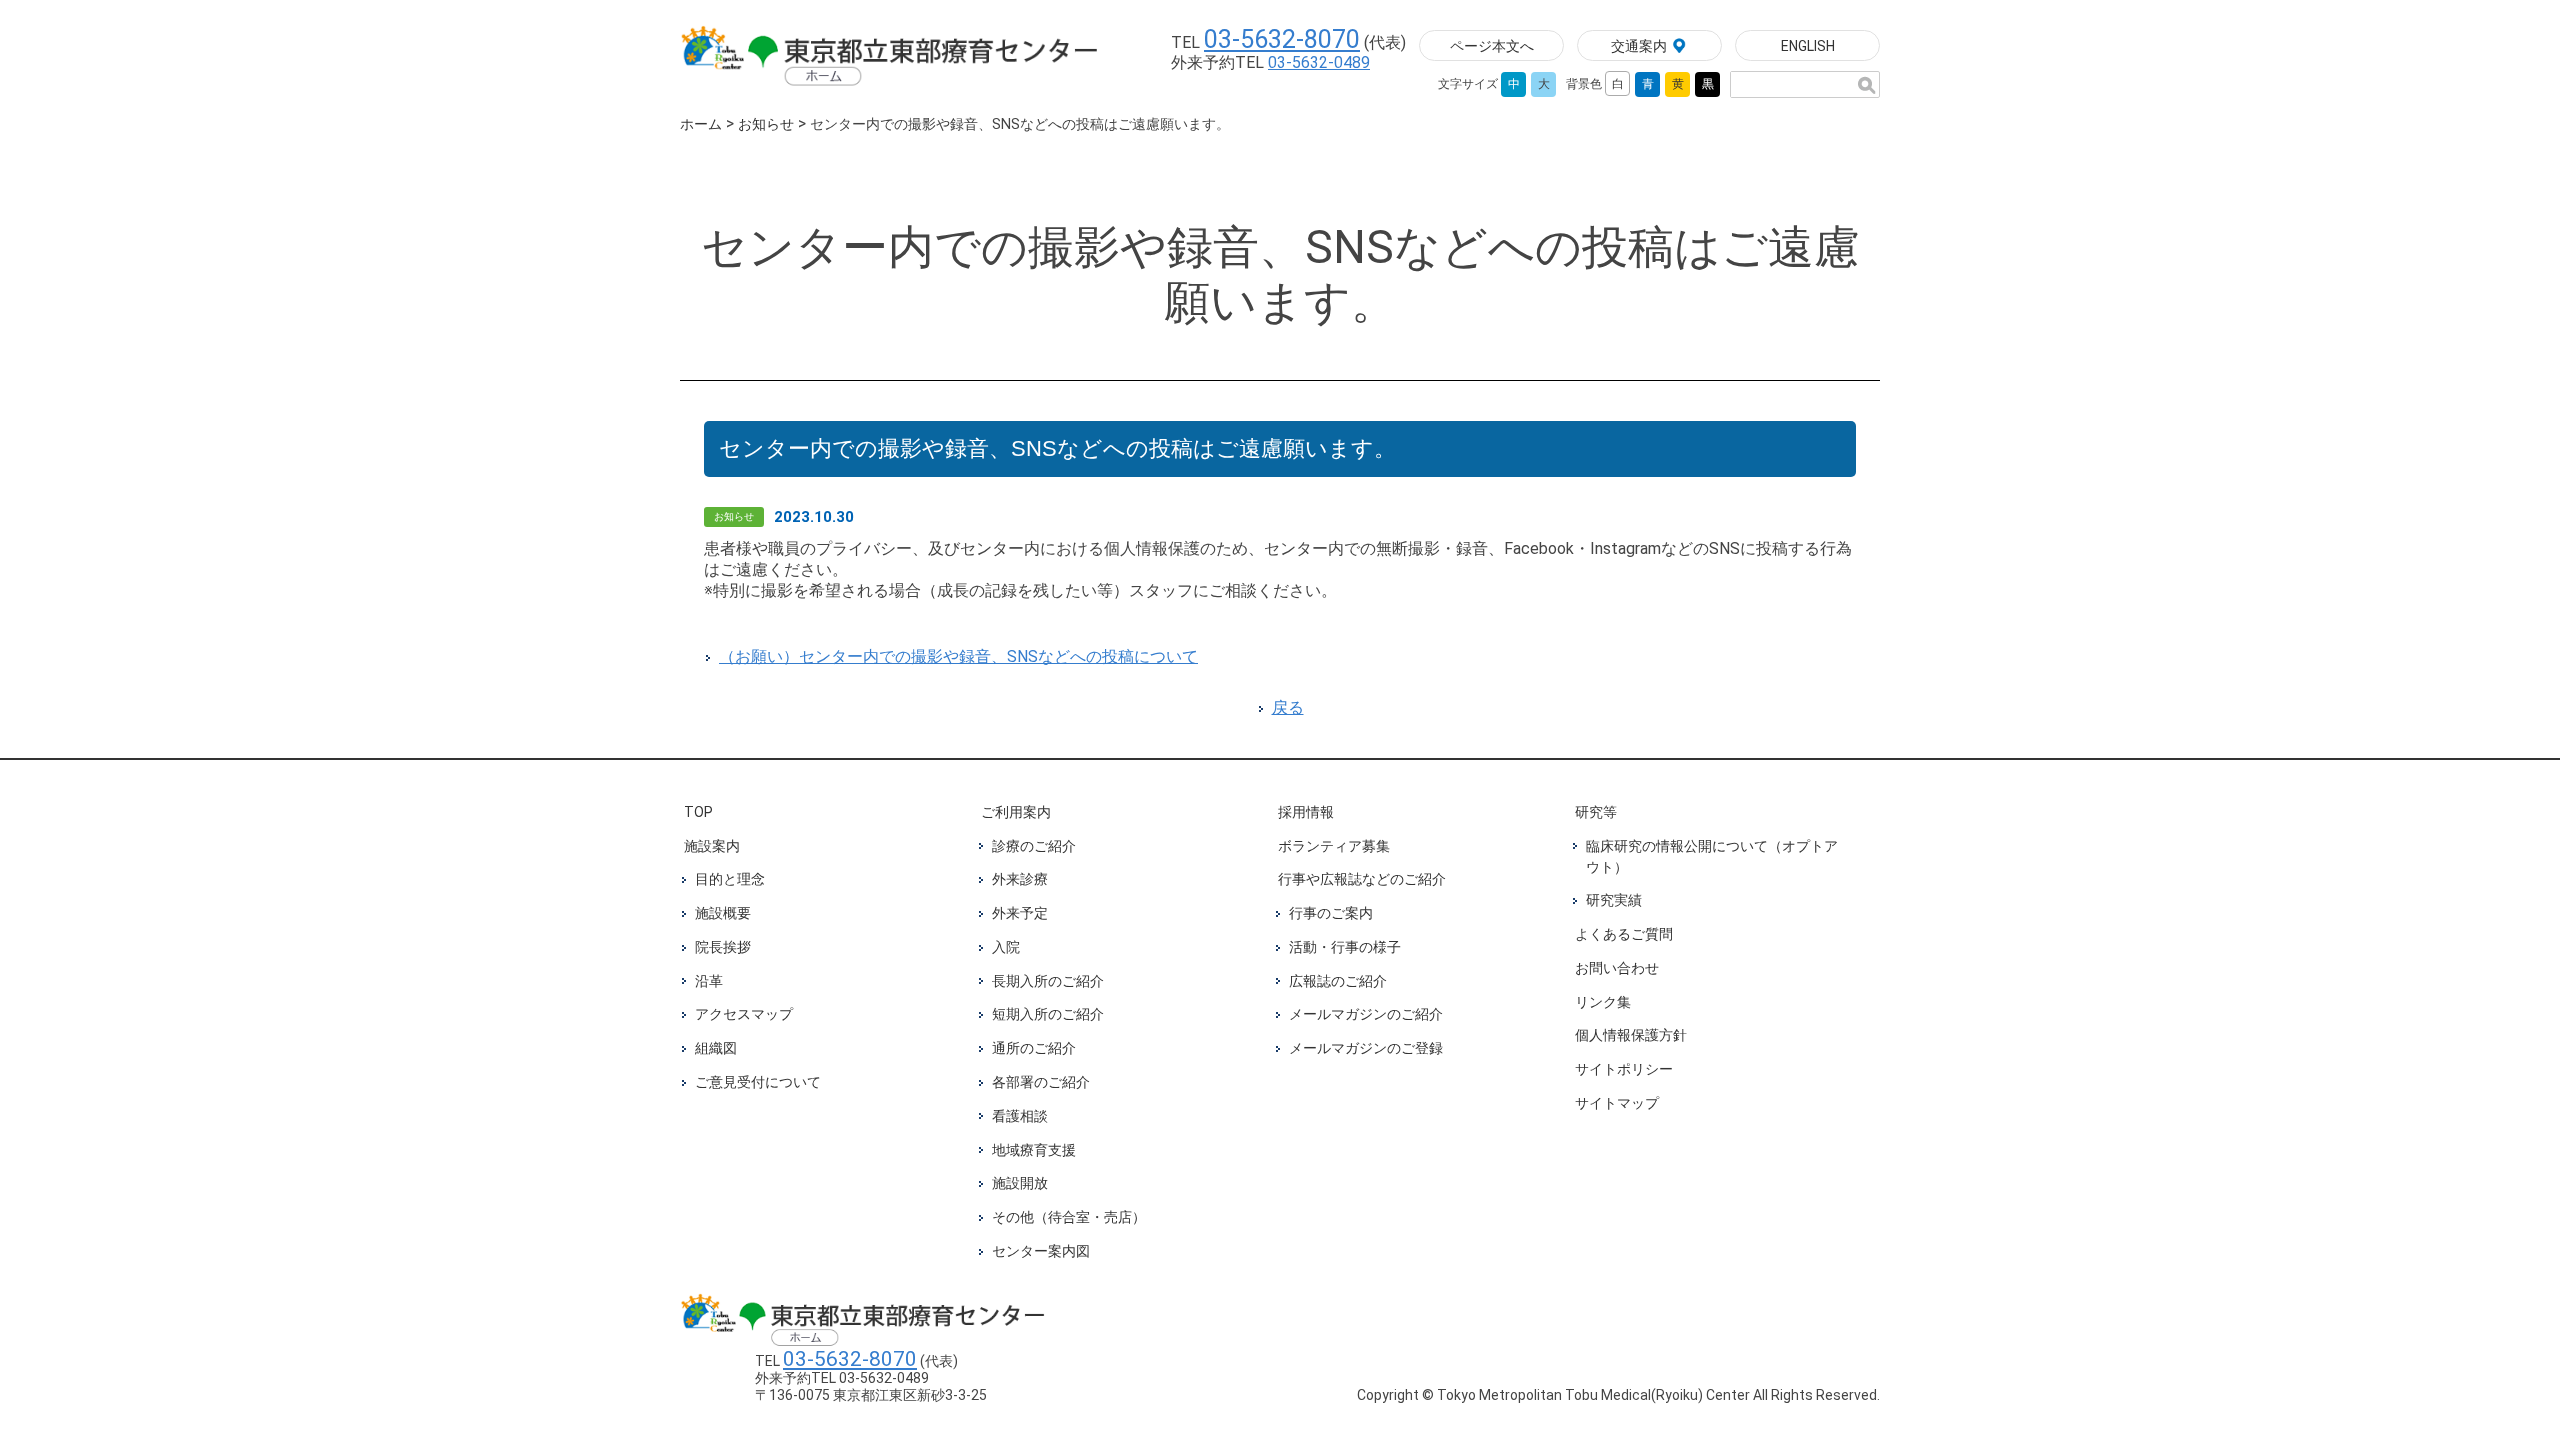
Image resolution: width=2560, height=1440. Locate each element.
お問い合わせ (1617, 968)
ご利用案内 (1016, 812)
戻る (1288, 707)
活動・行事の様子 (1345, 947)
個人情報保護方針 (1631, 1035)
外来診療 (1020, 879)
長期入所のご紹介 (1048, 981)
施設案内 (712, 846)
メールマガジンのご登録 (1366, 1048)
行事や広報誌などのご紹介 (1362, 879)
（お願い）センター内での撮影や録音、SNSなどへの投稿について (958, 656)
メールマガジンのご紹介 (1366, 1014)
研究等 (1596, 812)
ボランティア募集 (1334, 846)
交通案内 (1639, 46)
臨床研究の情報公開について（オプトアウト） (1712, 856)
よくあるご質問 (1624, 934)
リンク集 (1603, 1002)
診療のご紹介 (1034, 846)
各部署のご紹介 (1041, 1082)
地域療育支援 (1034, 1150)
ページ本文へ (1492, 46)
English (1808, 46)
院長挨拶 (723, 947)
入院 (1006, 947)
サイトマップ (1617, 1103)
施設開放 (1020, 1183)
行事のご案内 (1331, 913)
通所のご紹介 (1034, 1048)
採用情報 (1306, 812)
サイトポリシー (1624, 1069)
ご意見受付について (758, 1082)
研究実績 (1614, 900)
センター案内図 (1041, 1251)
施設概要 (723, 913)
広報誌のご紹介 (1338, 981)
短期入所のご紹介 (1048, 1014)
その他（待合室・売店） (1069, 1217)
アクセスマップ (744, 1014)
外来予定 (1020, 913)
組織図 (716, 1048)
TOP (698, 812)
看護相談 (1020, 1116)
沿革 (709, 981)
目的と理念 (730, 879)
